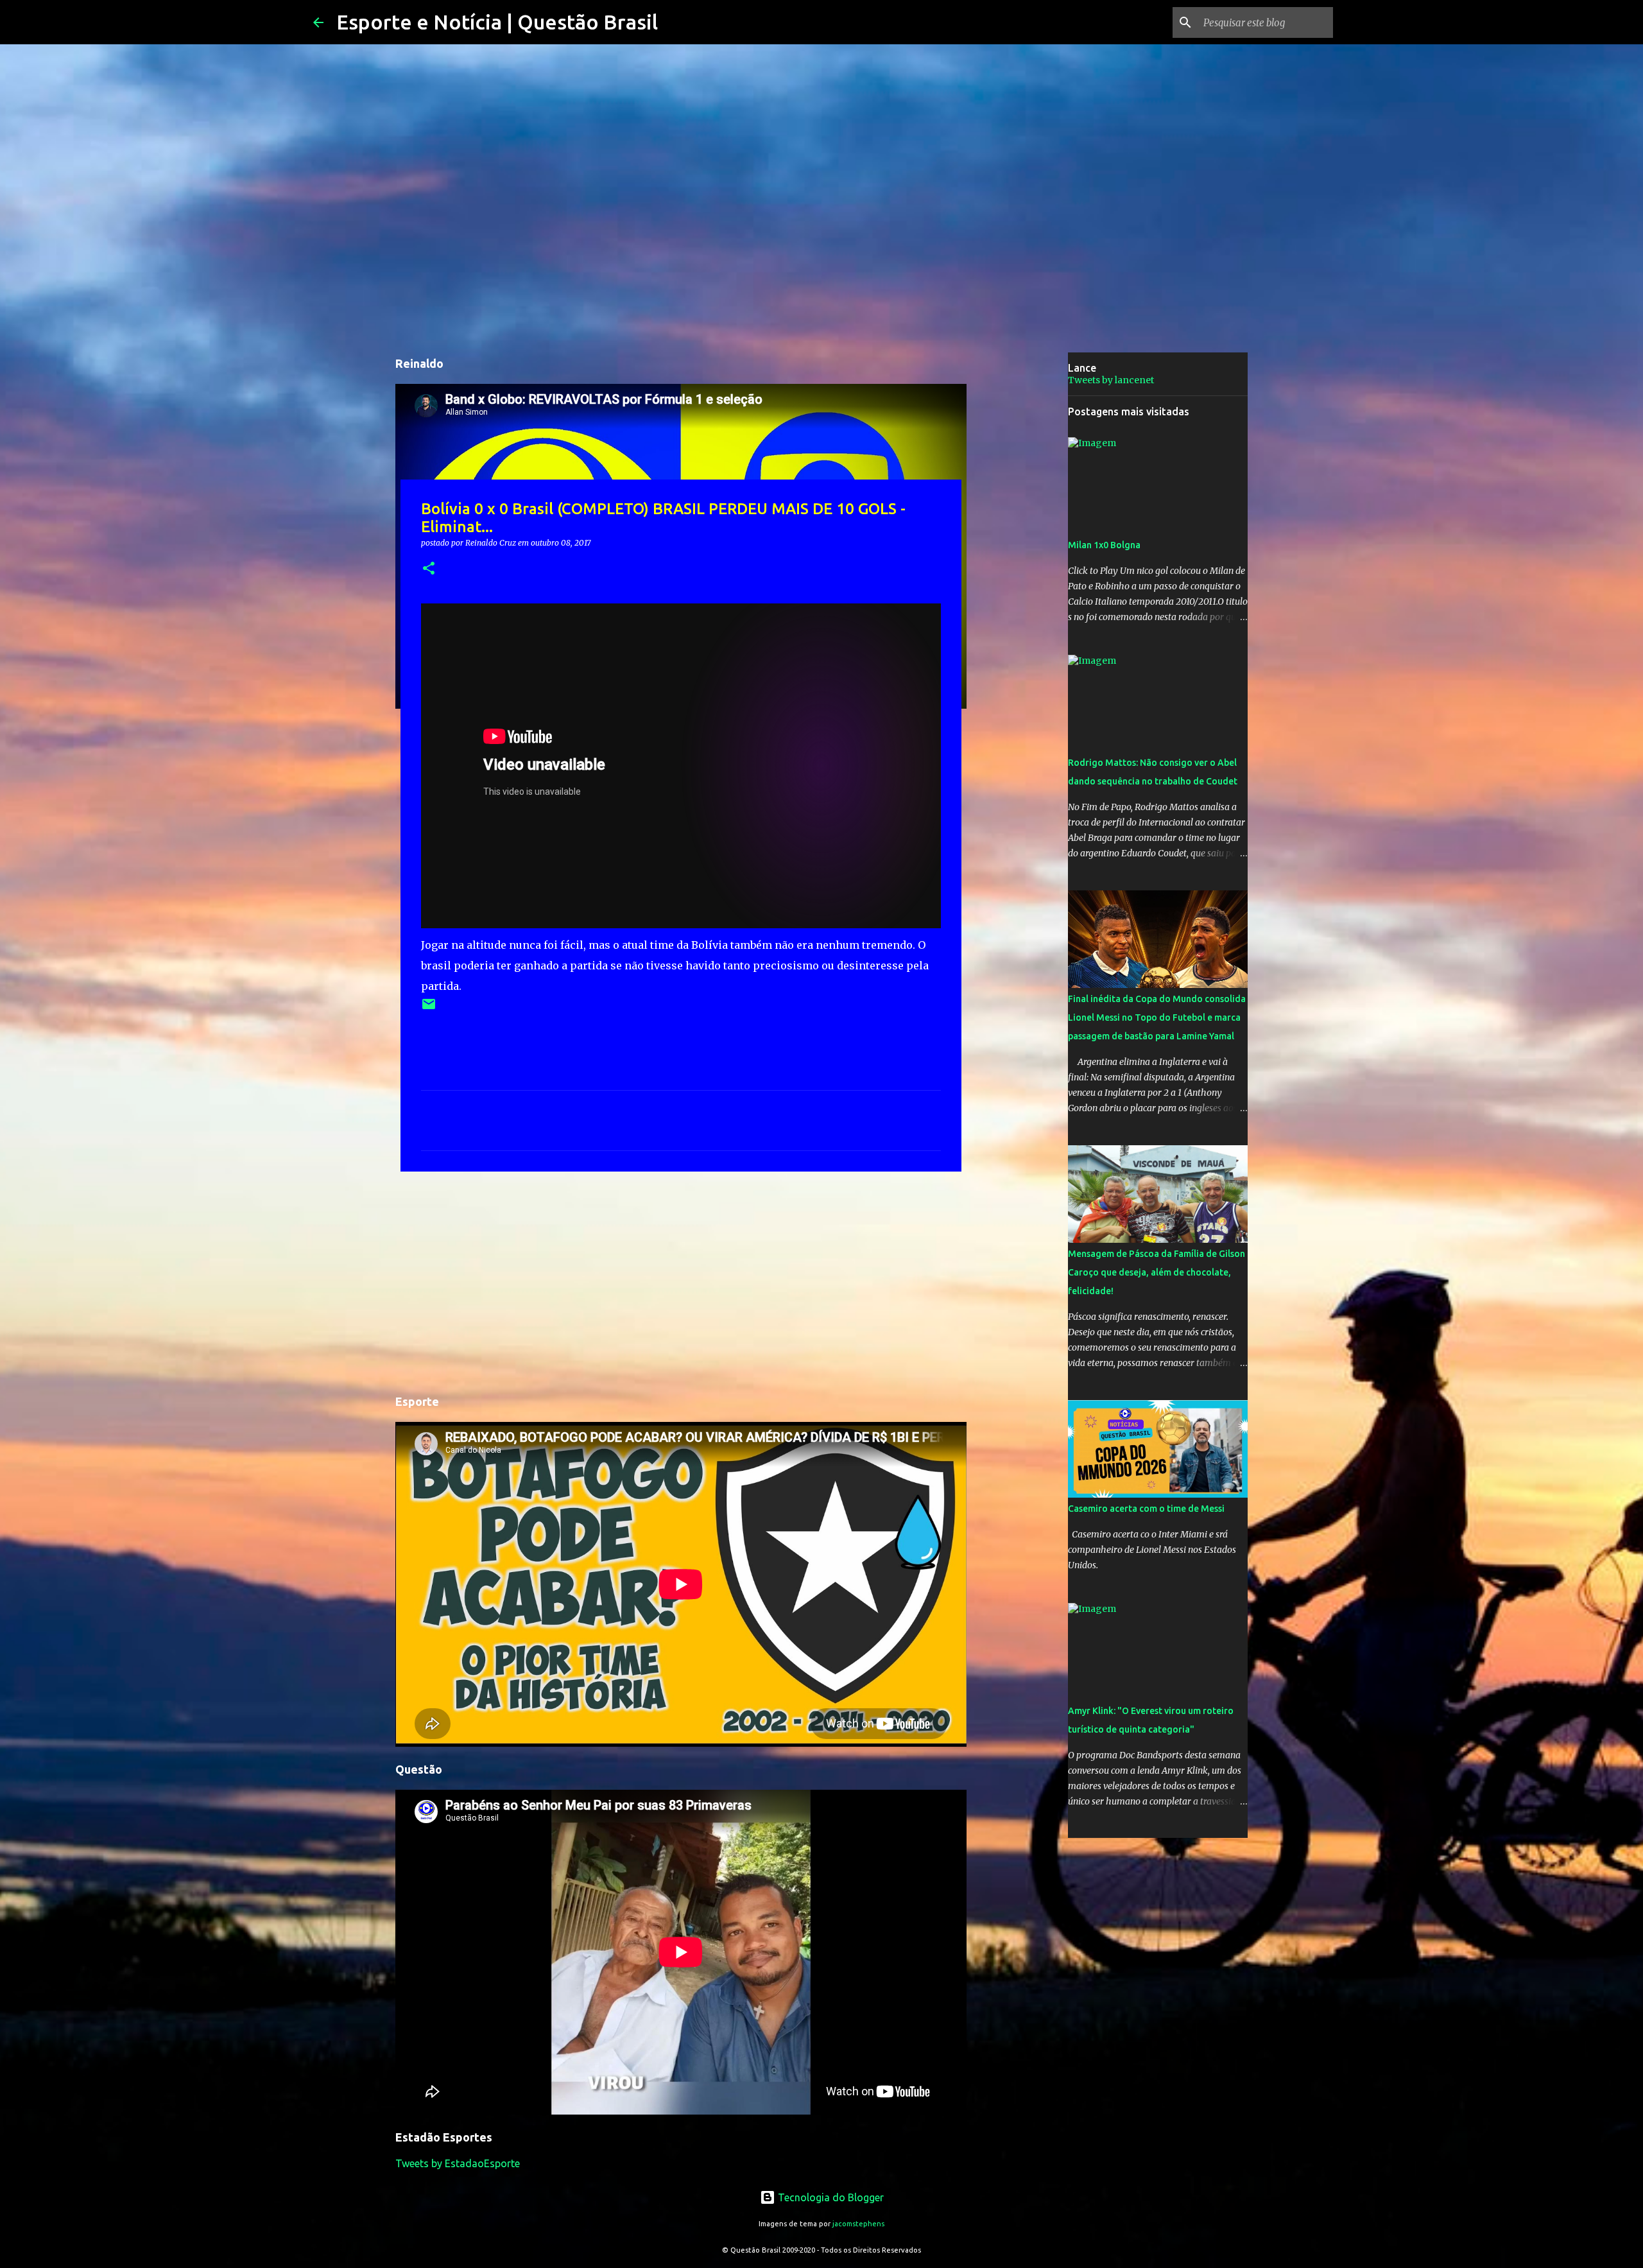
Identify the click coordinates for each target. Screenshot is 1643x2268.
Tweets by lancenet (1111, 380)
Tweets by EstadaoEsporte (458, 2163)
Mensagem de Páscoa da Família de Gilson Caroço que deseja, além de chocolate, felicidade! (1157, 1272)
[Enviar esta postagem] (429, 1009)
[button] (429, 569)
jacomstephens (858, 2224)
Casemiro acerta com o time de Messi (1146, 1509)
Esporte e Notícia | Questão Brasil (497, 22)
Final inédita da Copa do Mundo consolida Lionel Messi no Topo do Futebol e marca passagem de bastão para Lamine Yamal (1157, 1017)
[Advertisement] (681, 1281)
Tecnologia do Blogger (830, 2197)
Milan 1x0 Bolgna (1104, 545)
